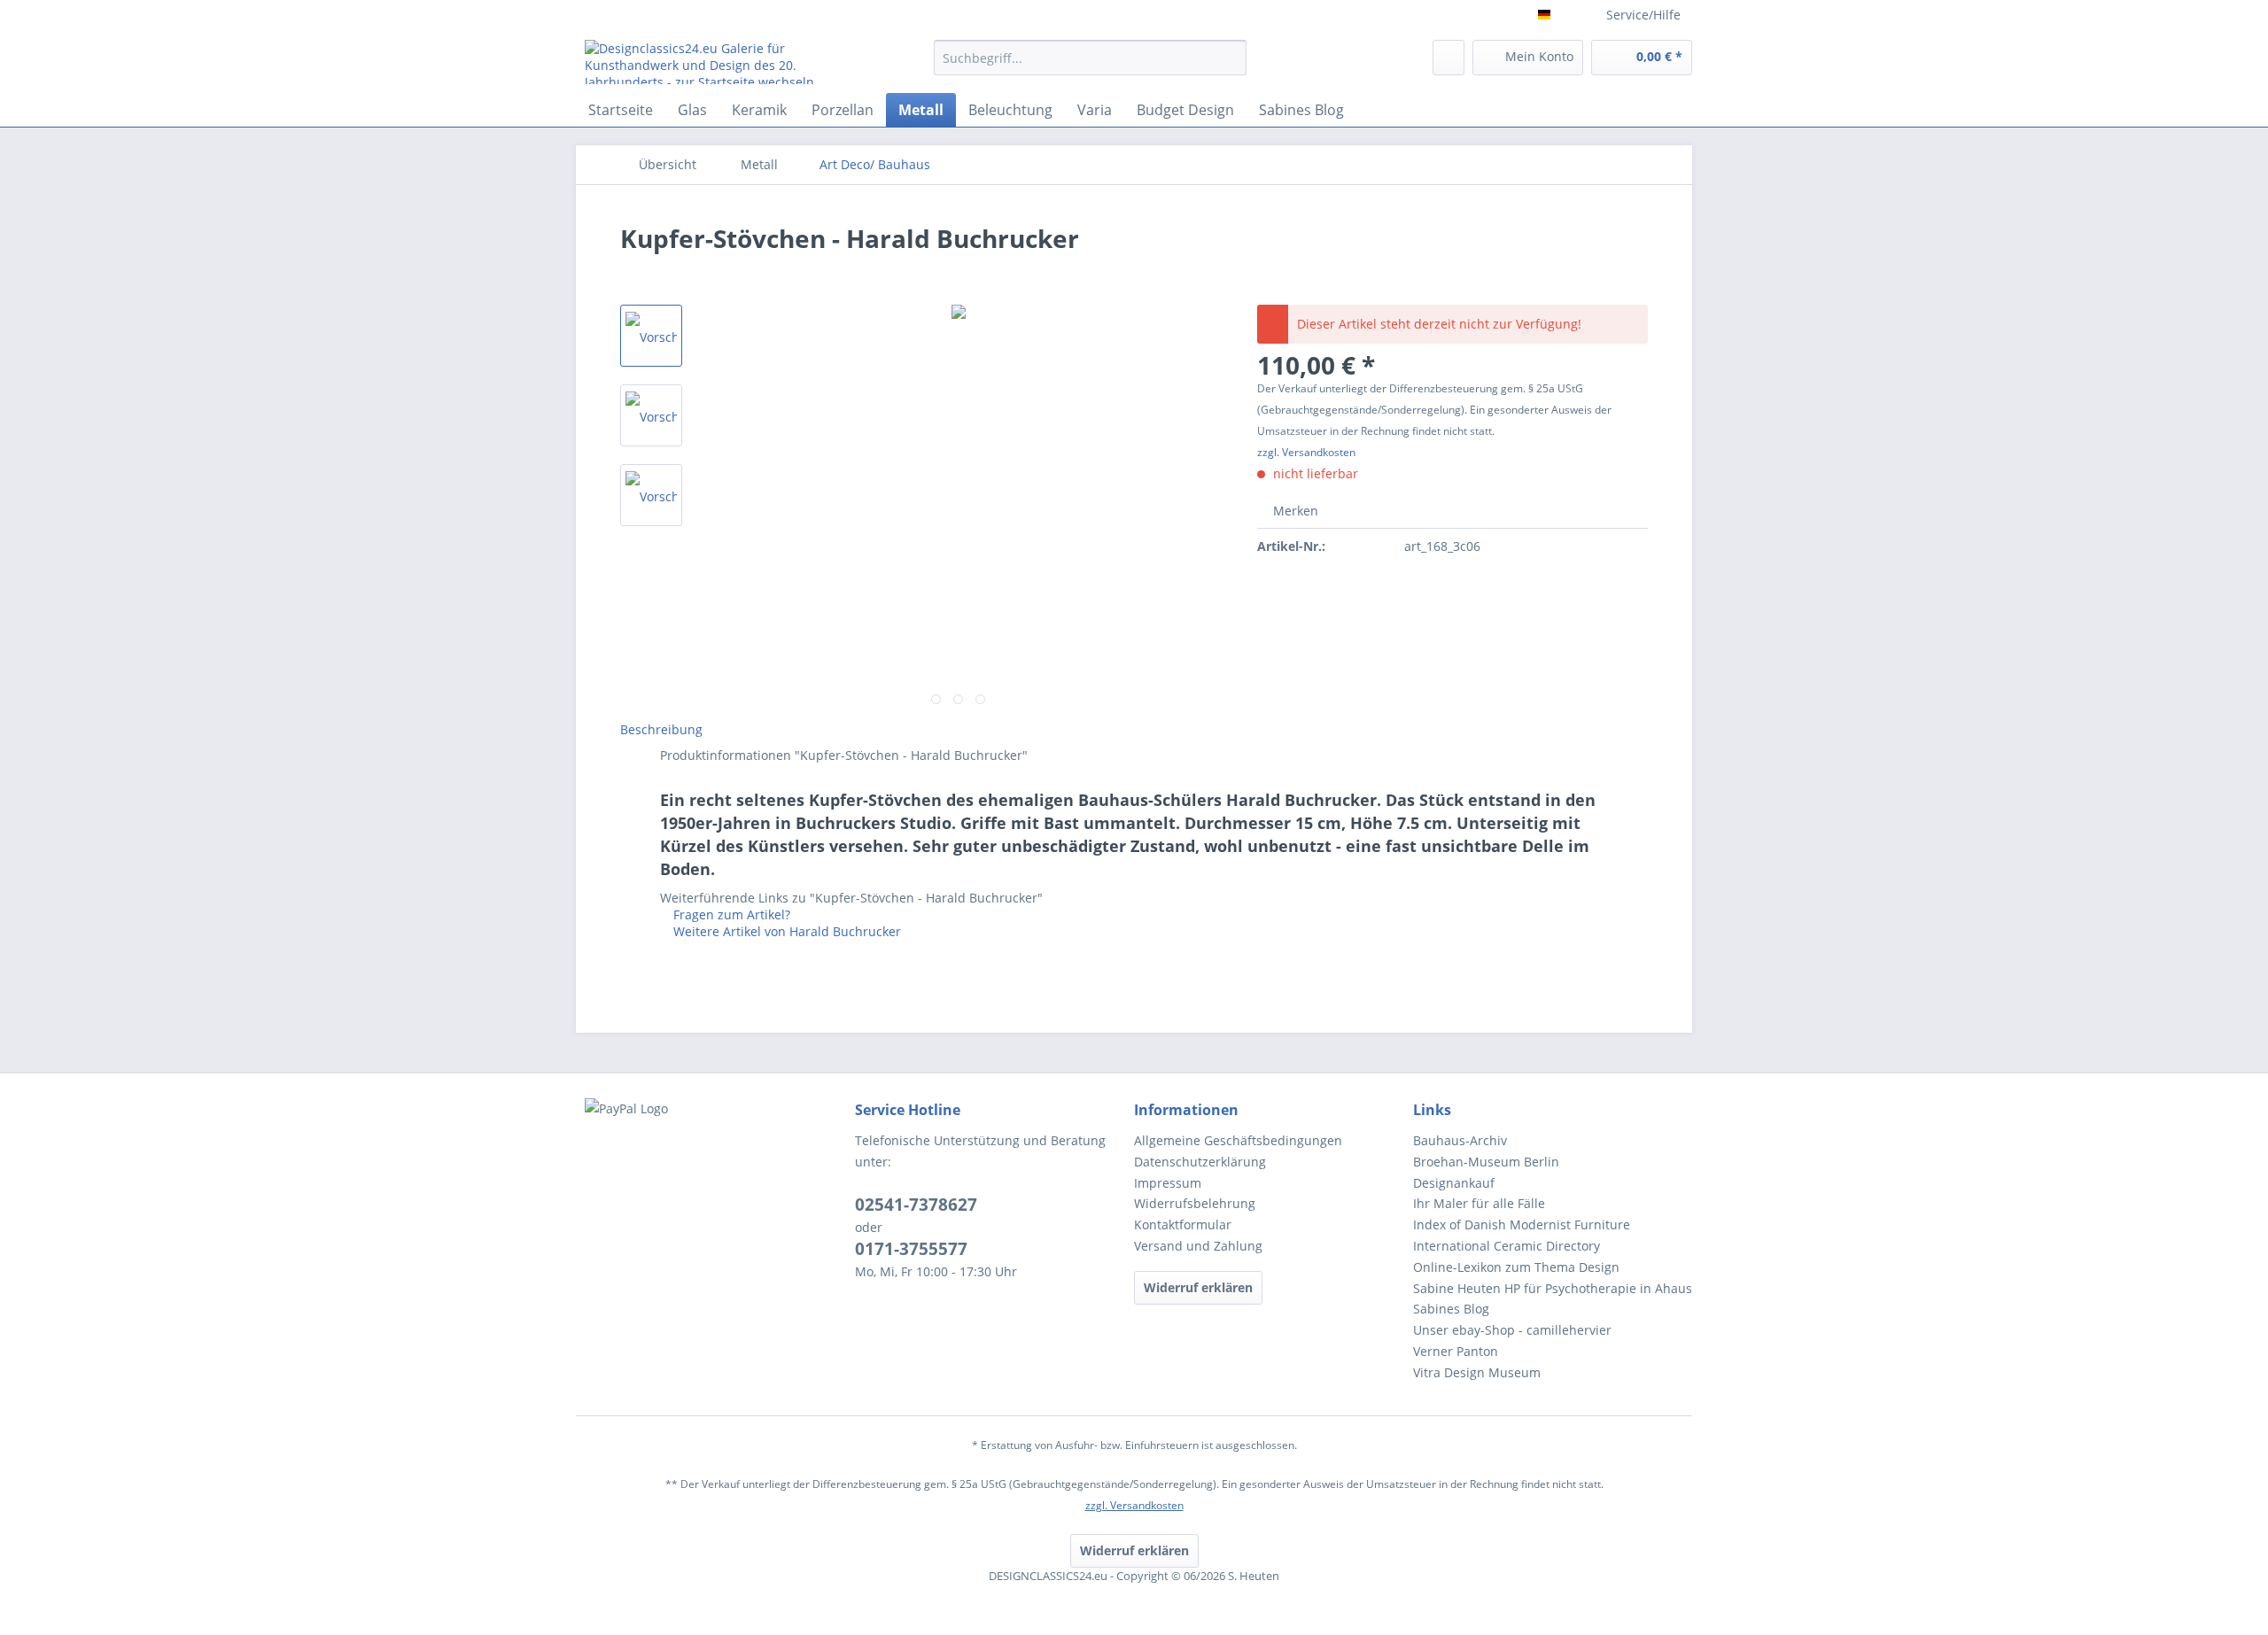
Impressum (1168, 1183)
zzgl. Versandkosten (1306, 452)
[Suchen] (1230, 58)
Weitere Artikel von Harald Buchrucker (785, 931)
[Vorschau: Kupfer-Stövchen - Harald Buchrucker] (651, 336)
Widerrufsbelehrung (1195, 1203)
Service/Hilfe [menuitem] (1643, 15)
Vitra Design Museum (1477, 1372)
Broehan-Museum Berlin (1486, 1162)
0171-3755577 (911, 1249)
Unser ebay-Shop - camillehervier (1512, 1330)
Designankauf (1454, 1183)
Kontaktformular (1183, 1224)
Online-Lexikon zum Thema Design (1516, 1267)
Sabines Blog (1451, 1309)
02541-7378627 (916, 1205)
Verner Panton (1456, 1351)
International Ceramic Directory (1507, 1246)
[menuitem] (1090, 66)
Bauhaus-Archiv (1460, 1140)
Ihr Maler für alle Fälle (1479, 1203)
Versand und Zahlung (1198, 1246)
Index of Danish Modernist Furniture (1522, 1224)
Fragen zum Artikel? (730, 914)
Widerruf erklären (1198, 1287)
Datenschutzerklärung (1200, 1162)
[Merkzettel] (1449, 58)
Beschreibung (661, 729)
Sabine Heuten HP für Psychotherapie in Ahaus (1553, 1288)
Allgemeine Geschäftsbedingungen (1238, 1140)
